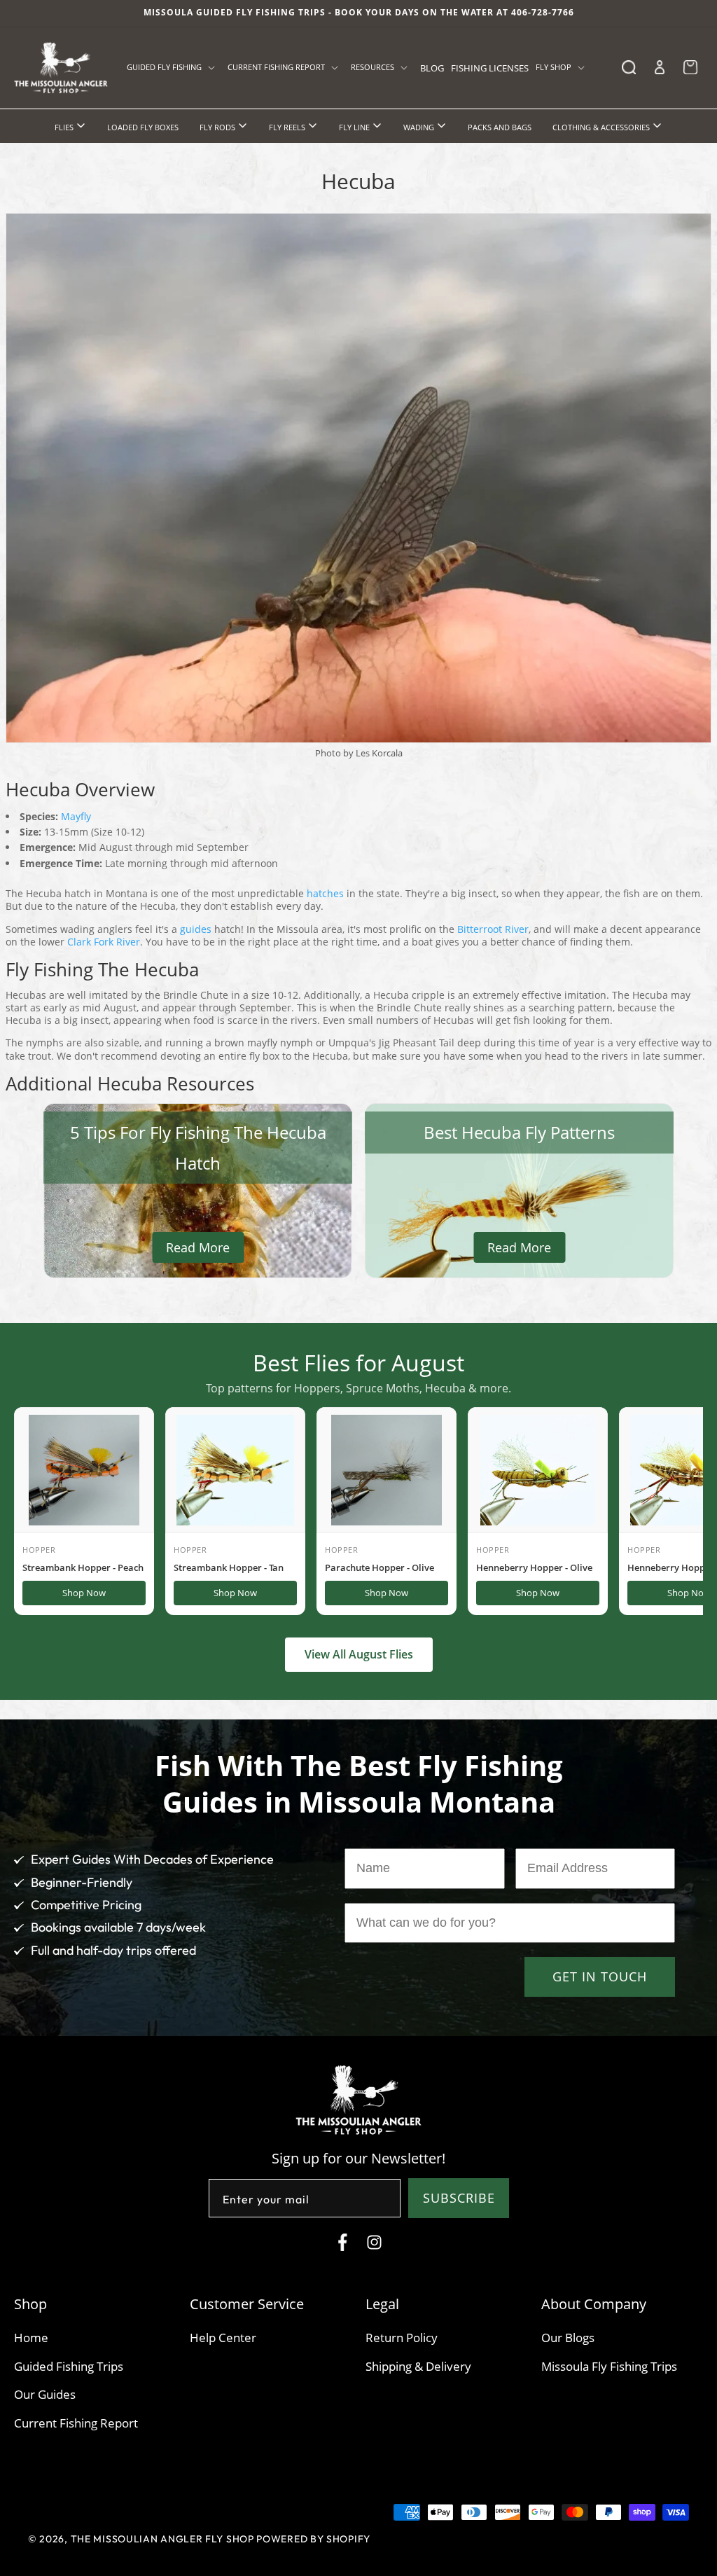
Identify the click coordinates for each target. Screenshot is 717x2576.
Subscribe (459, 2198)
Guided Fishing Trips (69, 2366)
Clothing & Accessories (602, 127)
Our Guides (45, 2394)
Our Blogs (568, 2338)
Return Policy (402, 2338)
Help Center (223, 2338)
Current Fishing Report (76, 2423)
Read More (198, 1247)
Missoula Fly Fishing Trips (609, 2366)
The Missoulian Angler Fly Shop (162, 2539)
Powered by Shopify (313, 2539)
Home (31, 2338)
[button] (174, 67)
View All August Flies (359, 1654)
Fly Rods (218, 127)
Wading (420, 127)
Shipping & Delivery (418, 2366)
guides (196, 929)
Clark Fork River (104, 942)
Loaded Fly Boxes (143, 127)
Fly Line (355, 127)
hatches (325, 893)
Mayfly (76, 816)
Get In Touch (600, 1976)
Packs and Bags (500, 127)
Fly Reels (288, 127)
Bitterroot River (493, 929)
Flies (65, 127)
